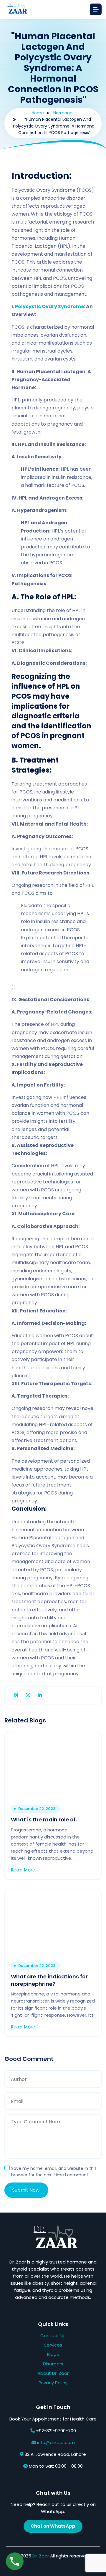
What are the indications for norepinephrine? (49, 1980)
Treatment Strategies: (35, 765)
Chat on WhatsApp (53, 2526)
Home (38, 113)
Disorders (53, 2364)
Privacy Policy (53, 2383)
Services (53, 2345)
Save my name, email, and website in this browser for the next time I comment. (54, 2172)
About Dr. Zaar (53, 2373)
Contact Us (53, 2336)
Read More (24, 1870)
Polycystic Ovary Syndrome (49, 306)
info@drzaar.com (56, 2442)
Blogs (53, 2354)
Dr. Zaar (41, 2556)
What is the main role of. (44, 1819)
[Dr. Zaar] (16, 10)
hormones (64, 113)
